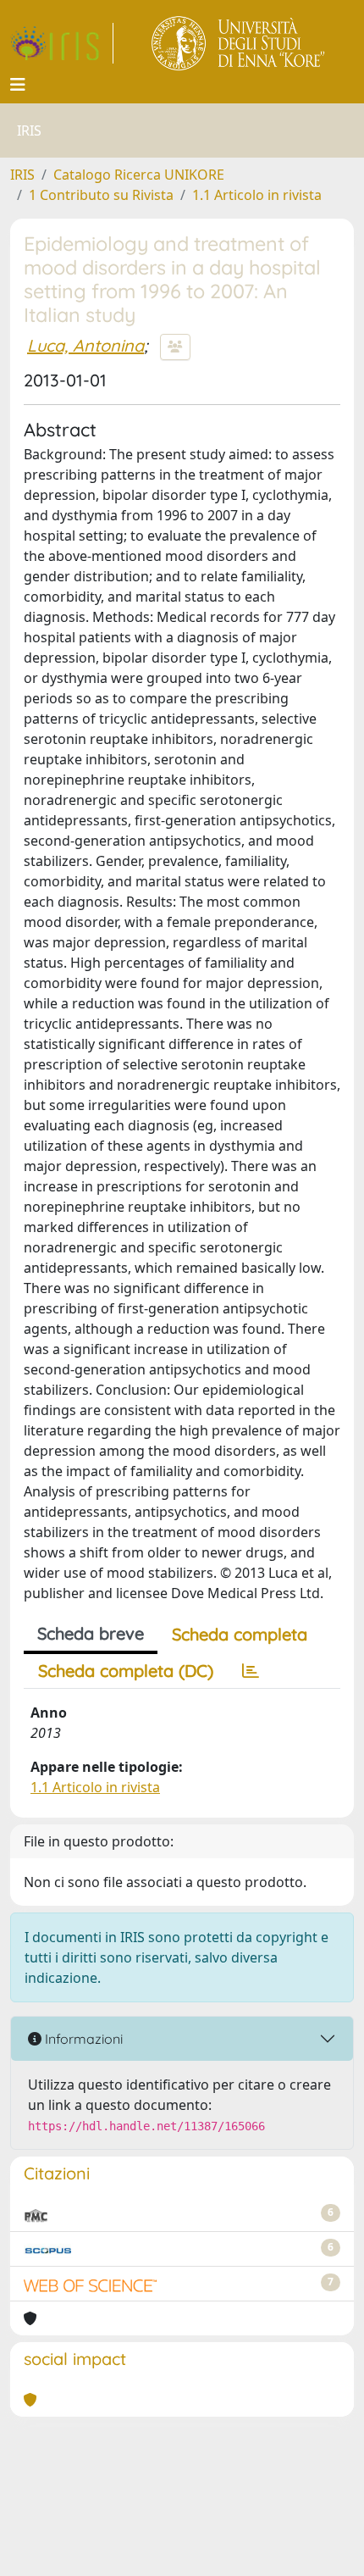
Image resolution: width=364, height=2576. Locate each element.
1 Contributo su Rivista (101, 195)
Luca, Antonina (85, 345)
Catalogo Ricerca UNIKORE (139, 175)
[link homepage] (62, 43)
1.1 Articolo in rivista (257, 195)
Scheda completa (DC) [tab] (126, 1671)
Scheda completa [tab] (240, 1634)
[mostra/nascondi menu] (18, 85)
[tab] (251, 1671)
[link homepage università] (239, 43)
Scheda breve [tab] (91, 1633)
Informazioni (82, 2039)
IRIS (22, 175)
